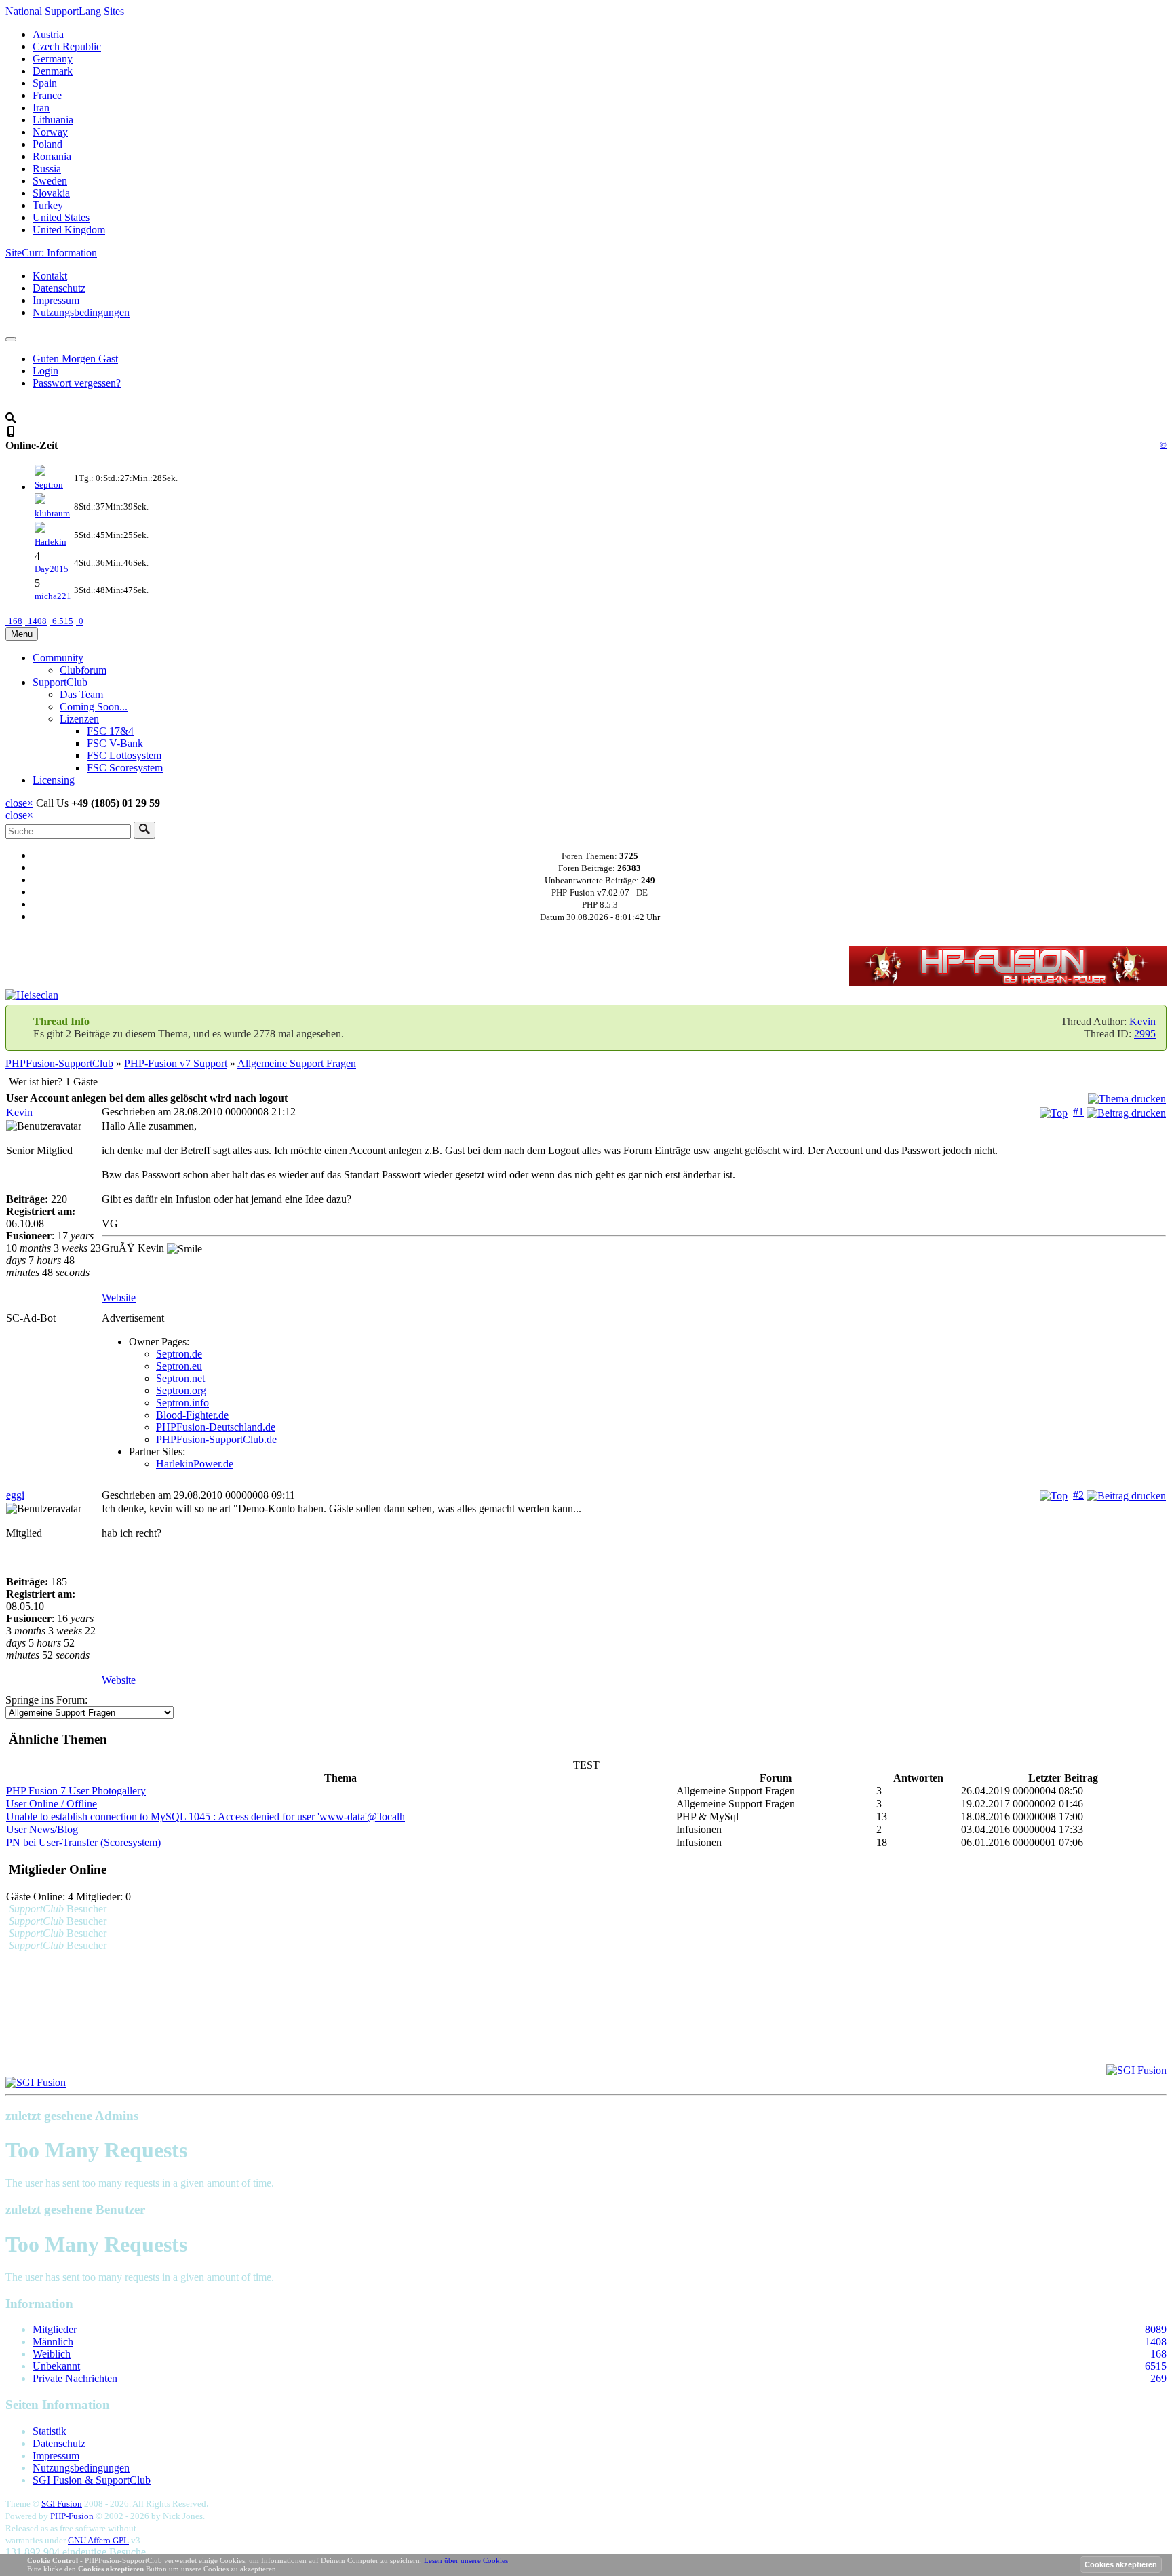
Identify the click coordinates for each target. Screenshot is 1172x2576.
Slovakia (51, 193)
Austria (48, 34)
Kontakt (50, 276)
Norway (50, 132)
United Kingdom (69, 230)
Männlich (53, 2342)
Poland (47, 144)
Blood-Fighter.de (192, 1415)
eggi (15, 1495)
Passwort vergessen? (77, 383)
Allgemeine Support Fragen (297, 1063)
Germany (53, 59)
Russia (47, 169)
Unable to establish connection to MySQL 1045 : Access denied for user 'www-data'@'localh (206, 1816)
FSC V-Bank (115, 743)
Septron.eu (179, 1366)
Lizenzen (79, 719)
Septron (49, 485)
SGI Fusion (62, 2504)
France (47, 95)
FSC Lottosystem (124, 755)
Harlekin (51, 542)
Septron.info (182, 1403)
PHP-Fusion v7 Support (176, 1063)
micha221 (53, 596)
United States (61, 217)
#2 (1078, 1495)
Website (119, 1297)
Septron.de (179, 1354)
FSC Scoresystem (125, 768)
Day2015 (52, 569)
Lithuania (53, 120)
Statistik (50, 2431)
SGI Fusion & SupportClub (92, 2480)
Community (58, 658)
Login (45, 371)
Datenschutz (59, 288)
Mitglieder (55, 2329)
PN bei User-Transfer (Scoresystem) (83, 1842)
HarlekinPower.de (195, 1464)
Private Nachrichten (75, 2378)
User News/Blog (42, 1829)
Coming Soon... (94, 707)
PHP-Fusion (72, 2516)
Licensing (54, 780)
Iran (41, 108)
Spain (45, 83)
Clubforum (83, 670)
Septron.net (180, 1378)
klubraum (52, 513)
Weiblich (52, 2354)
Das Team (81, 694)
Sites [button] (65, 11)
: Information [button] (51, 253)
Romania (52, 156)
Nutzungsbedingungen (81, 312)
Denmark (53, 71)
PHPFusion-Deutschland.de (216, 1427)
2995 (1145, 1034)
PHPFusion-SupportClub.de (216, 1439)
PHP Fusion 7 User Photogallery (76, 1791)
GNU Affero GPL (98, 2540)
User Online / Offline (52, 1804)
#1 (1078, 1112)
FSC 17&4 (110, 731)
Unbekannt (56, 2366)
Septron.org (181, 1390)
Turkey (48, 205)
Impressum (56, 300)
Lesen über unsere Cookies (466, 2560)
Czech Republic (67, 46)
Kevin (1142, 1021)
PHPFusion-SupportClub (59, 1063)
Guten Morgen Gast (75, 359)
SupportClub (60, 682)
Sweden (50, 181)
